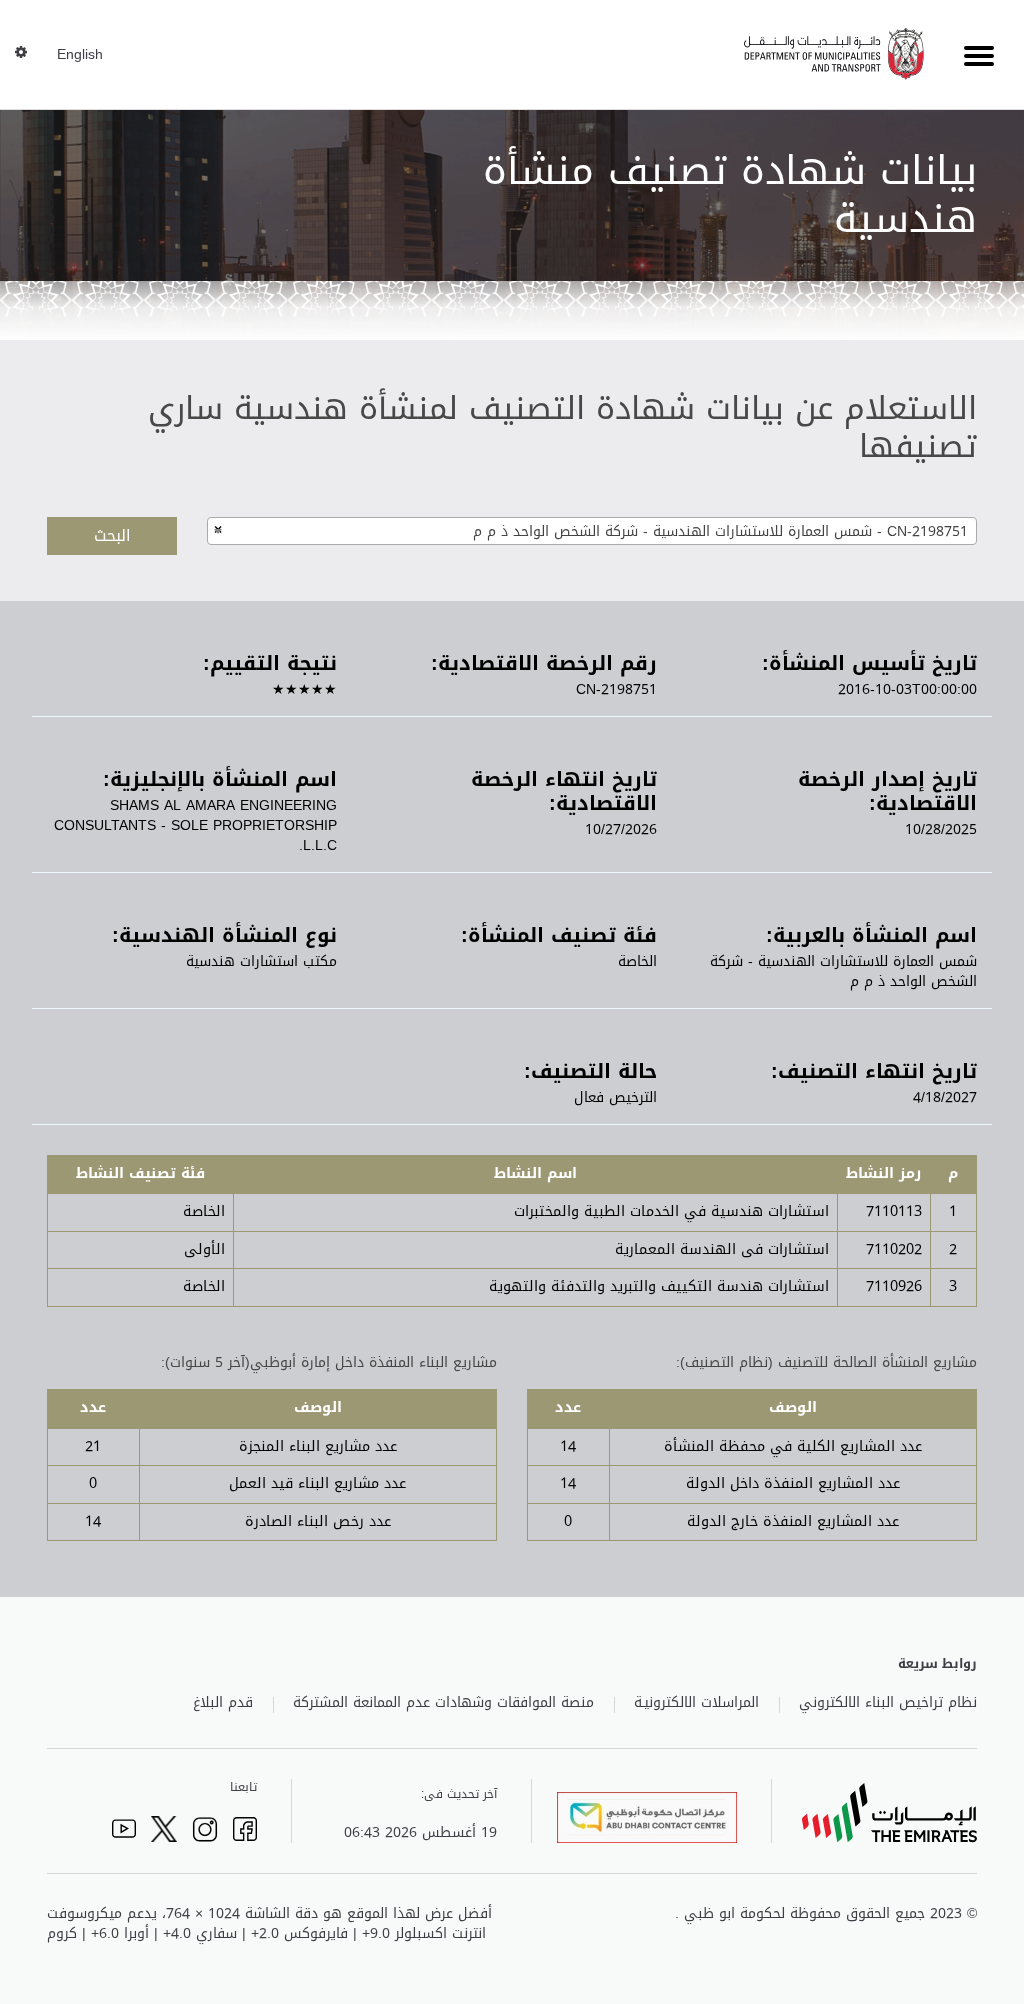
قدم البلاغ (223, 1703)
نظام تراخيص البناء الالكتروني (888, 1703)
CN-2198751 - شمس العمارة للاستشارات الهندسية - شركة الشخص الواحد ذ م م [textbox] (720, 531)
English (80, 55)
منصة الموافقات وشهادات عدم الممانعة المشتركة (443, 1703)
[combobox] (592, 531)
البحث (112, 535)
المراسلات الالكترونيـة (696, 1703)
